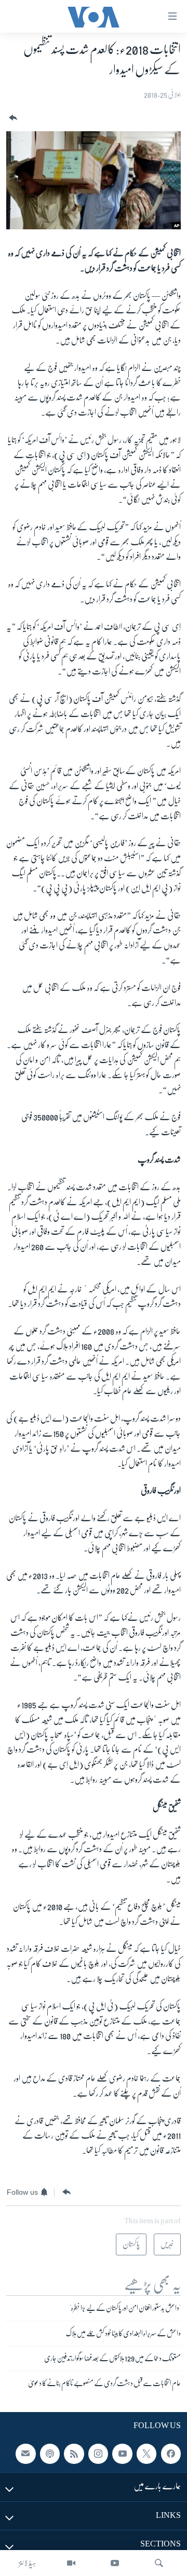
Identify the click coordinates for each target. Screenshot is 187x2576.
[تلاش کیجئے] (159, 2563)
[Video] (71, 2563)
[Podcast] (50, 2454)
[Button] (12, 118)
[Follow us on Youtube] (122, 2454)
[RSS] (74, 2454)
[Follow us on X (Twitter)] (146, 2454)
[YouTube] (115, 2563)
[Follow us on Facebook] (171, 2454)
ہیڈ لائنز (28, 2563)
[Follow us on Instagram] (98, 2454)
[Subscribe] (25, 2454)
